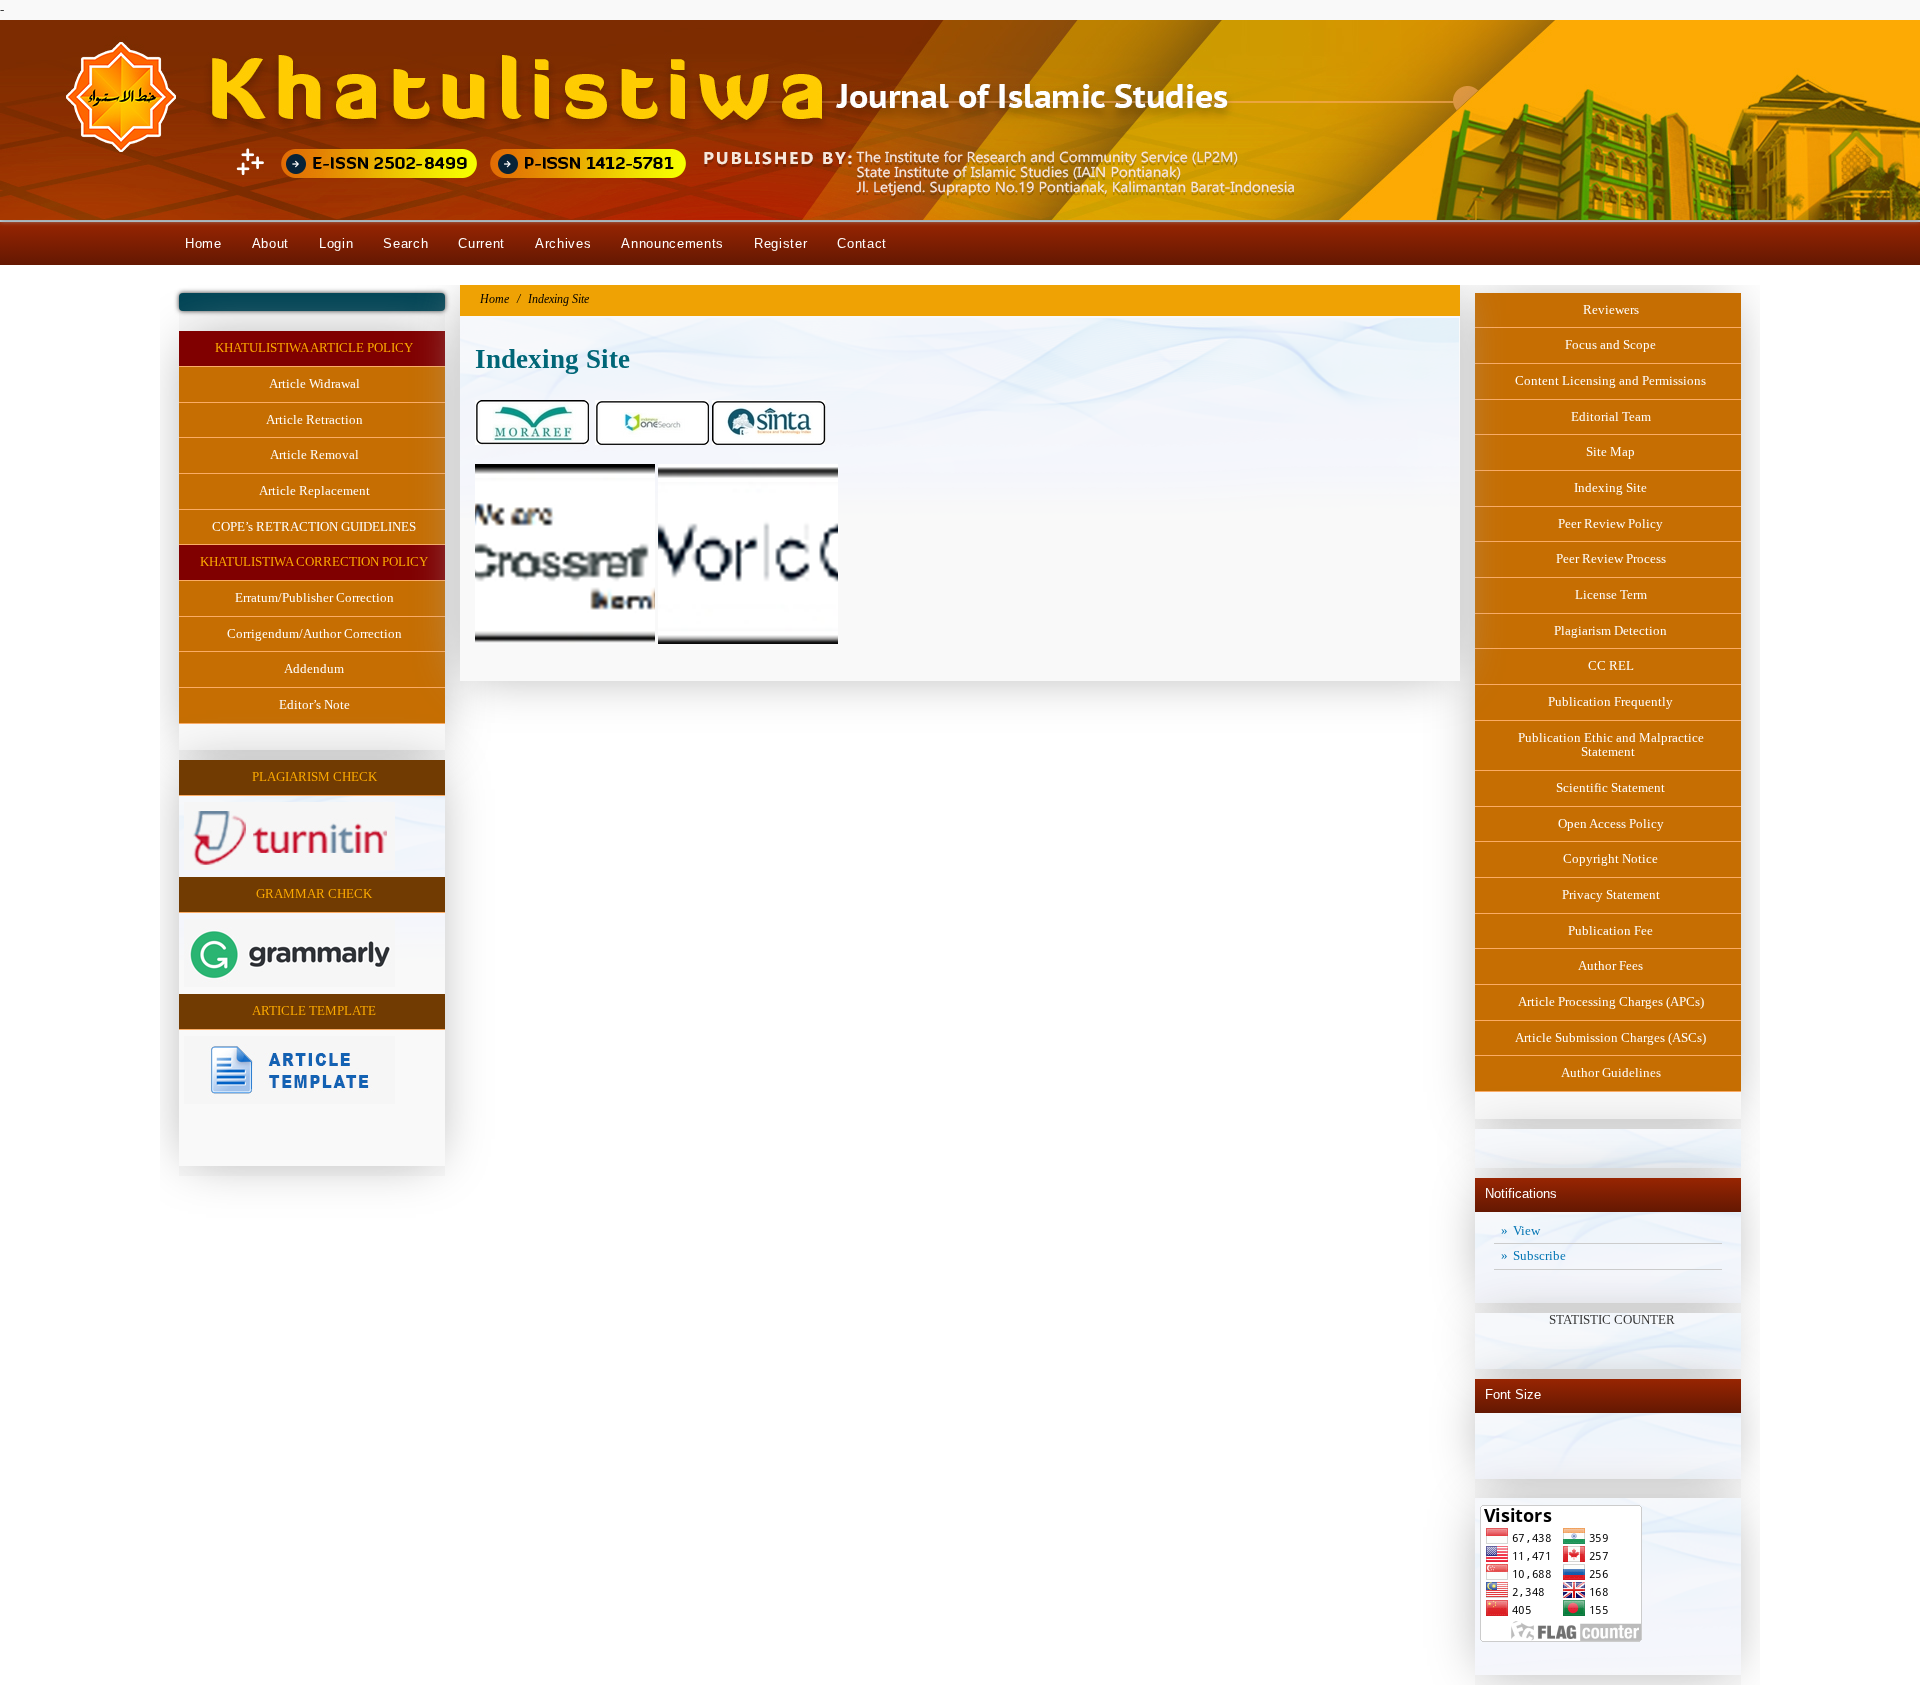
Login (336, 243)
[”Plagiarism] (289, 865)
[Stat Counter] (1482, 1130)
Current (481, 243)
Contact (862, 243)
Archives (563, 243)
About (270, 243)
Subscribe (1544, 1255)
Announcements (672, 243)
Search (405, 243)
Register (780, 243)
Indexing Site (558, 299)
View (1531, 1230)
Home (203, 243)
